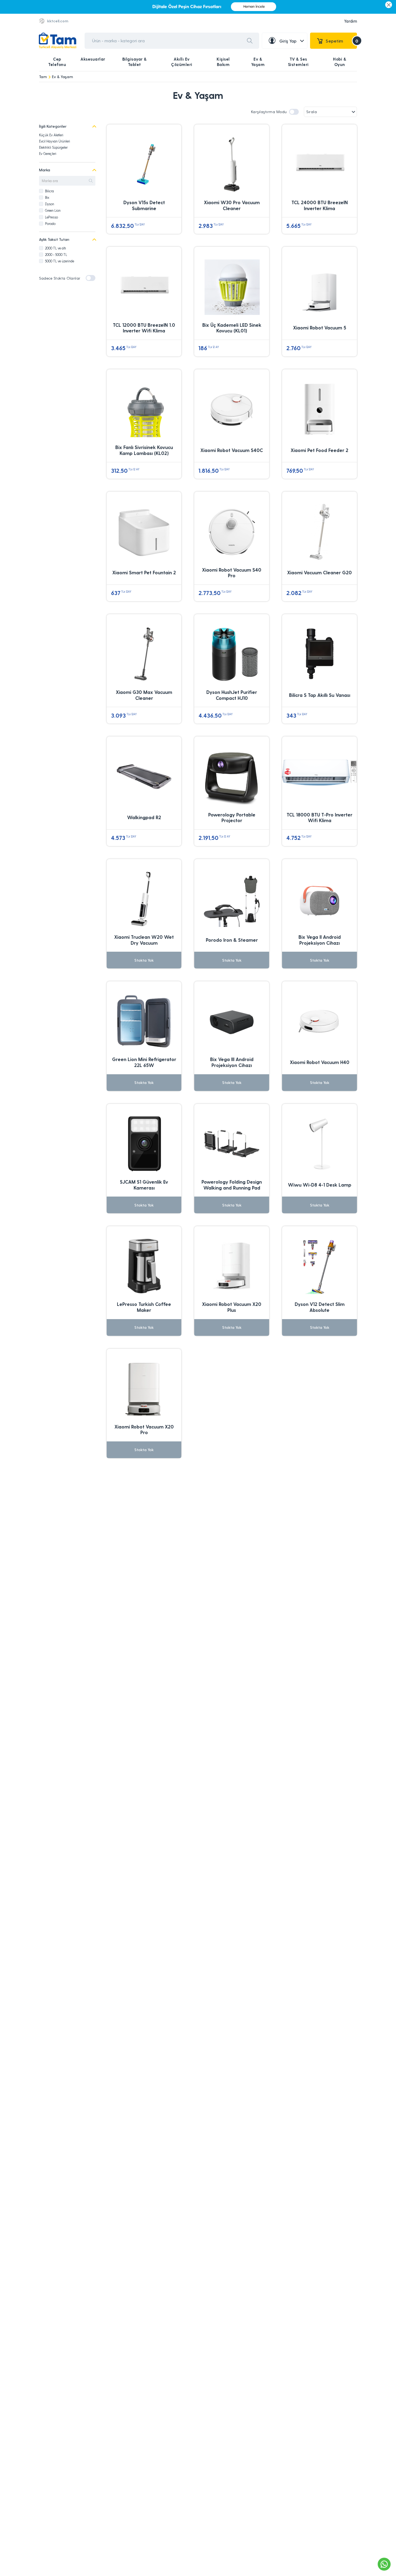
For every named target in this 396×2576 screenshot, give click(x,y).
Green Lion (53, 210)
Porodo (50, 223)
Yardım (350, 21)
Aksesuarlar (93, 59)
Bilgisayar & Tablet (135, 62)
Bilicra (49, 191)
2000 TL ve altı (55, 248)
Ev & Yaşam (258, 62)
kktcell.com (58, 21)
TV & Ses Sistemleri (298, 62)
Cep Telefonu (57, 62)
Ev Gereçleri (48, 153)
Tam (43, 77)
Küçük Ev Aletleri (51, 135)
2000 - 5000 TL (56, 254)
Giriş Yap (288, 41)
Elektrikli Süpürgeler (53, 147)
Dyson (50, 204)
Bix (47, 197)
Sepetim (341, 41)
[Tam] (58, 41)
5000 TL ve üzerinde (60, 261)
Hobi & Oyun (340, 62)
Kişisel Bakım (223, 62)
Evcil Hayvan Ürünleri (55, 141)
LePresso (51, 217)
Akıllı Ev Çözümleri (182, 62)
